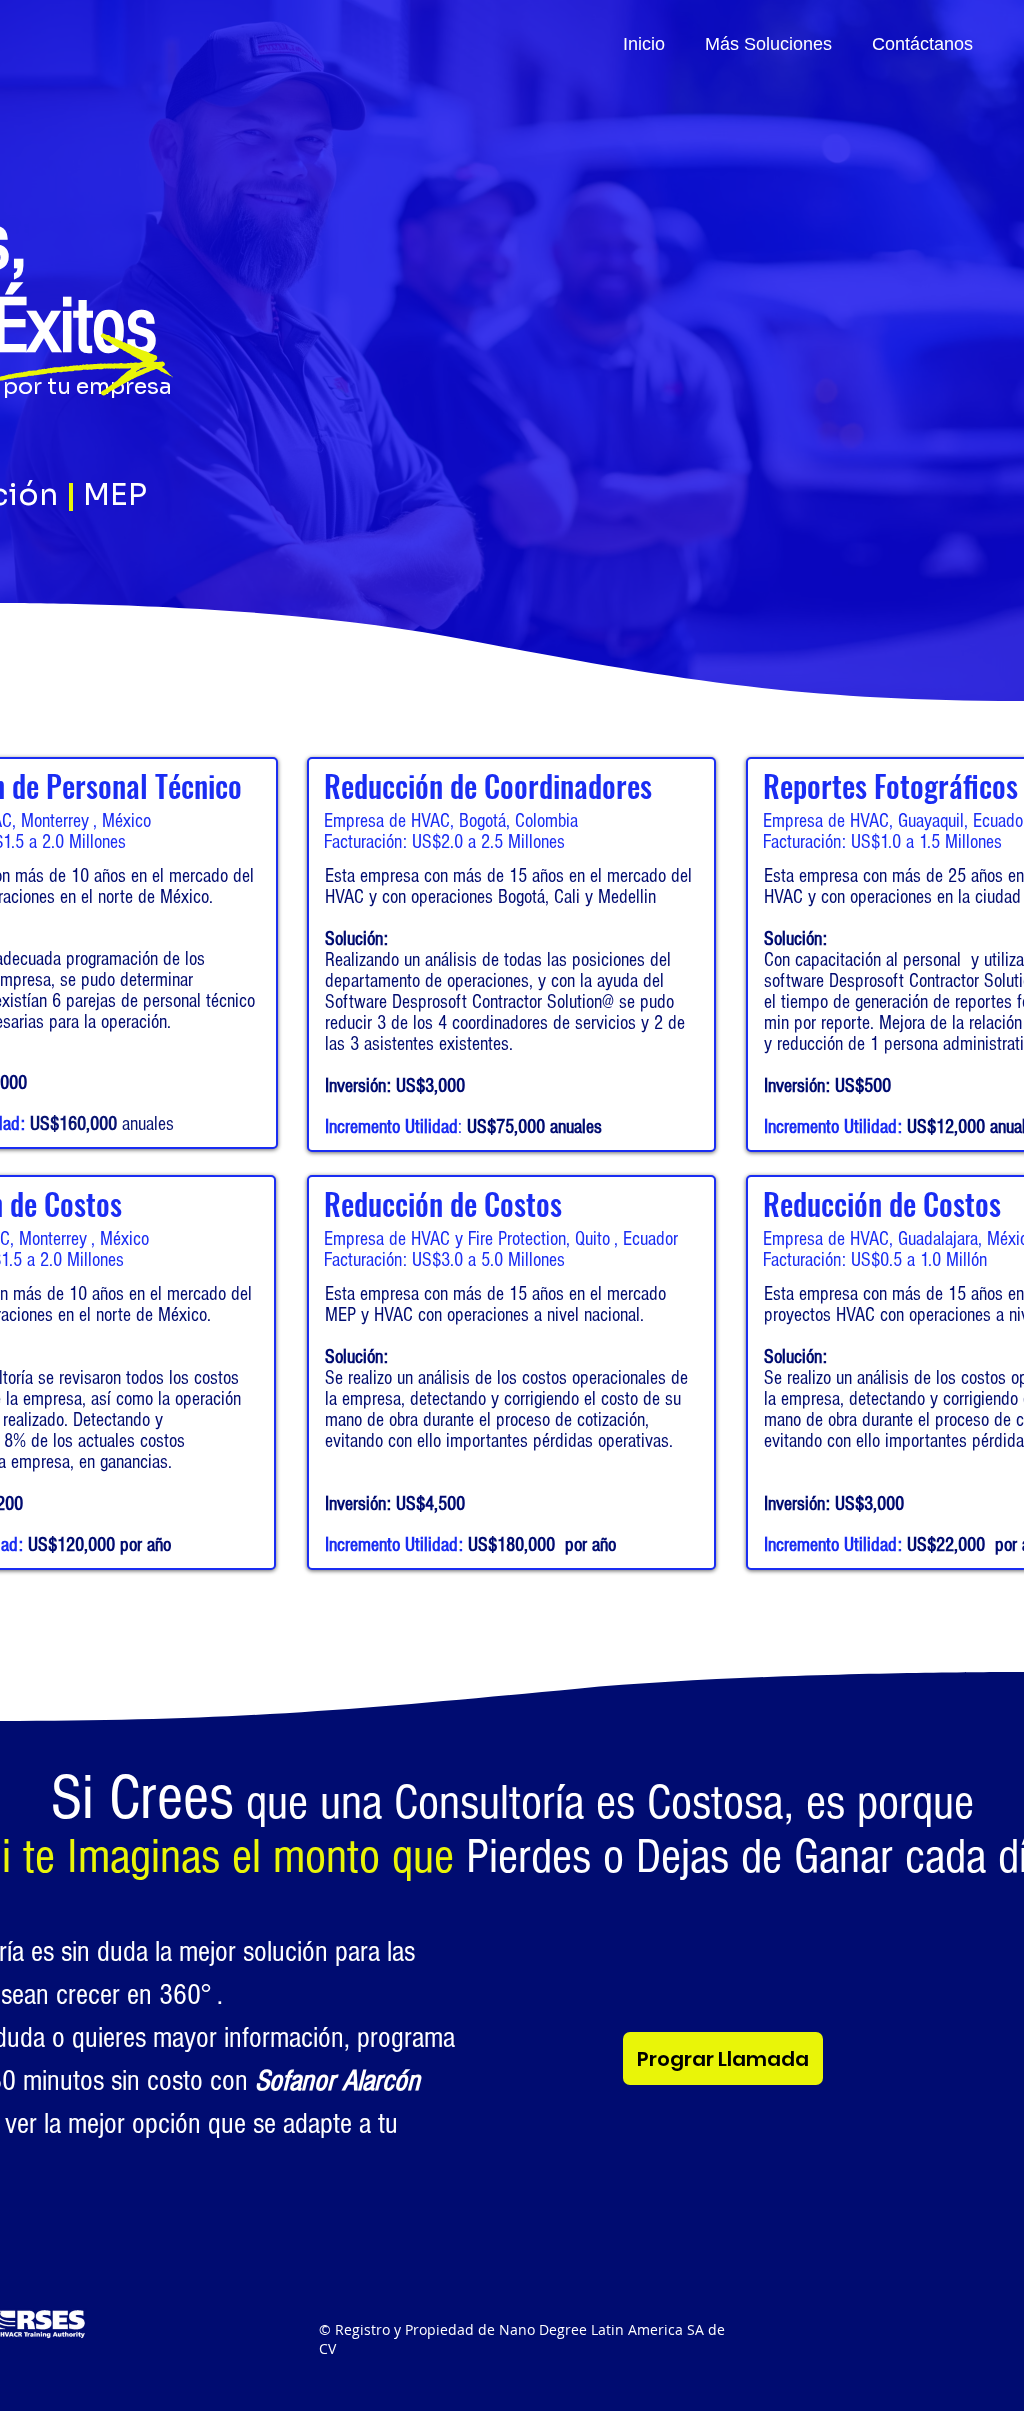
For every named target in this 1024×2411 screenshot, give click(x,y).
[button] (768, 43)
